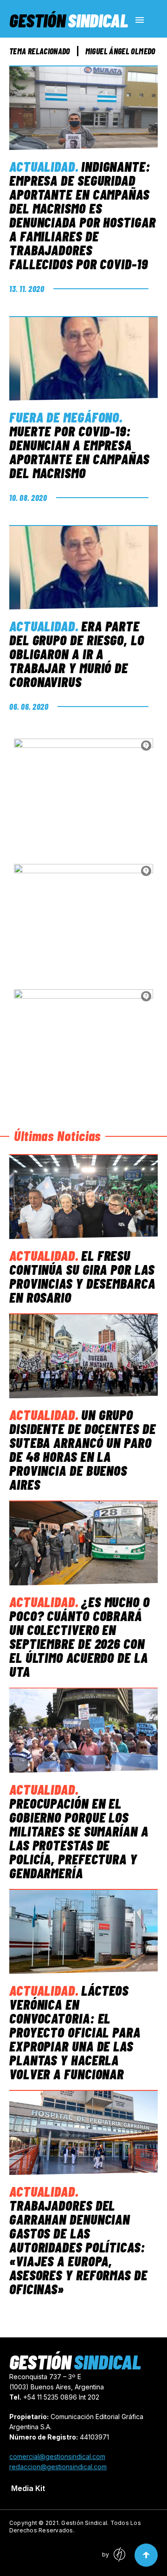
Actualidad (42, 166)
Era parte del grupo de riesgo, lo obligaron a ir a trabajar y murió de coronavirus (77, 654)
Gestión (69, 20)
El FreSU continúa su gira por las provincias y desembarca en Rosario (82, 1276)
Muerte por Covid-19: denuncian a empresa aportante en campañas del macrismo (79, 452)
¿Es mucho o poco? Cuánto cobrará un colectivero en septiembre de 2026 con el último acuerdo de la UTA (80, 1636)
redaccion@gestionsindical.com (58, 2467)
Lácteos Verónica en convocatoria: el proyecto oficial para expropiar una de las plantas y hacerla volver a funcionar (75, 2032)
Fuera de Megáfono (64, 417)
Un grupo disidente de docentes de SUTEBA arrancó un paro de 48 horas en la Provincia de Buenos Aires (83, 1449)
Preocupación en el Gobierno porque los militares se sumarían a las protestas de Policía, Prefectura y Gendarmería (79, 1838)
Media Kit (28, 2488)
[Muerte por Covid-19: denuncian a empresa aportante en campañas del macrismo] (83, 358)
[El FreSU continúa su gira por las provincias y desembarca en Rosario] (83, 1197)
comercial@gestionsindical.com (57, 2456)
